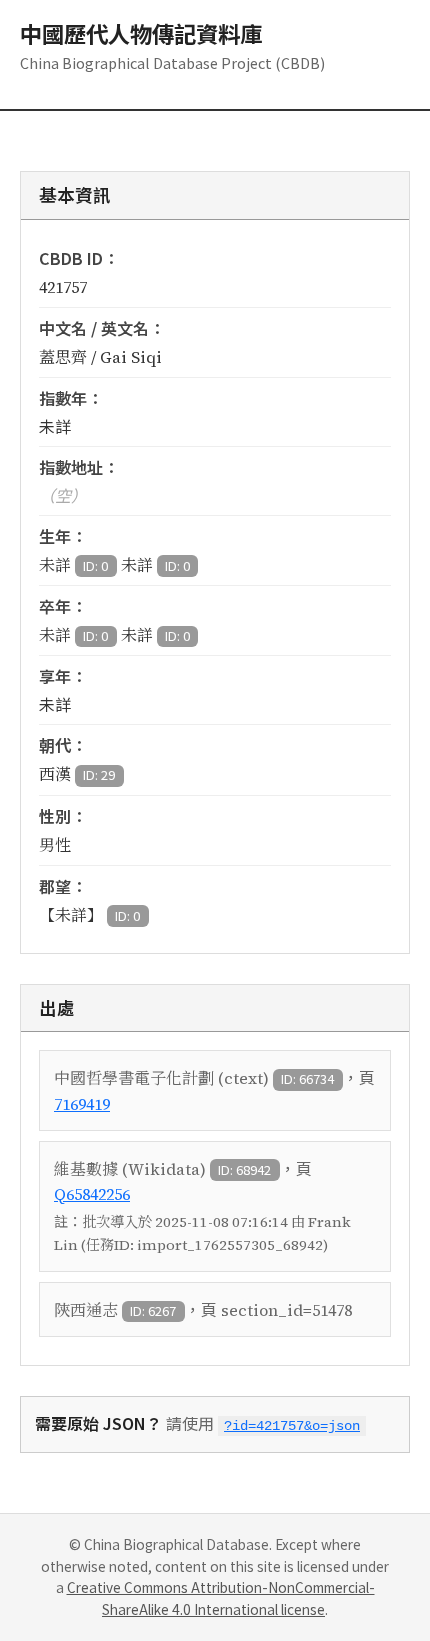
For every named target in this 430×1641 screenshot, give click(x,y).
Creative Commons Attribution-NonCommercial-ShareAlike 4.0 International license (221, 1598)
